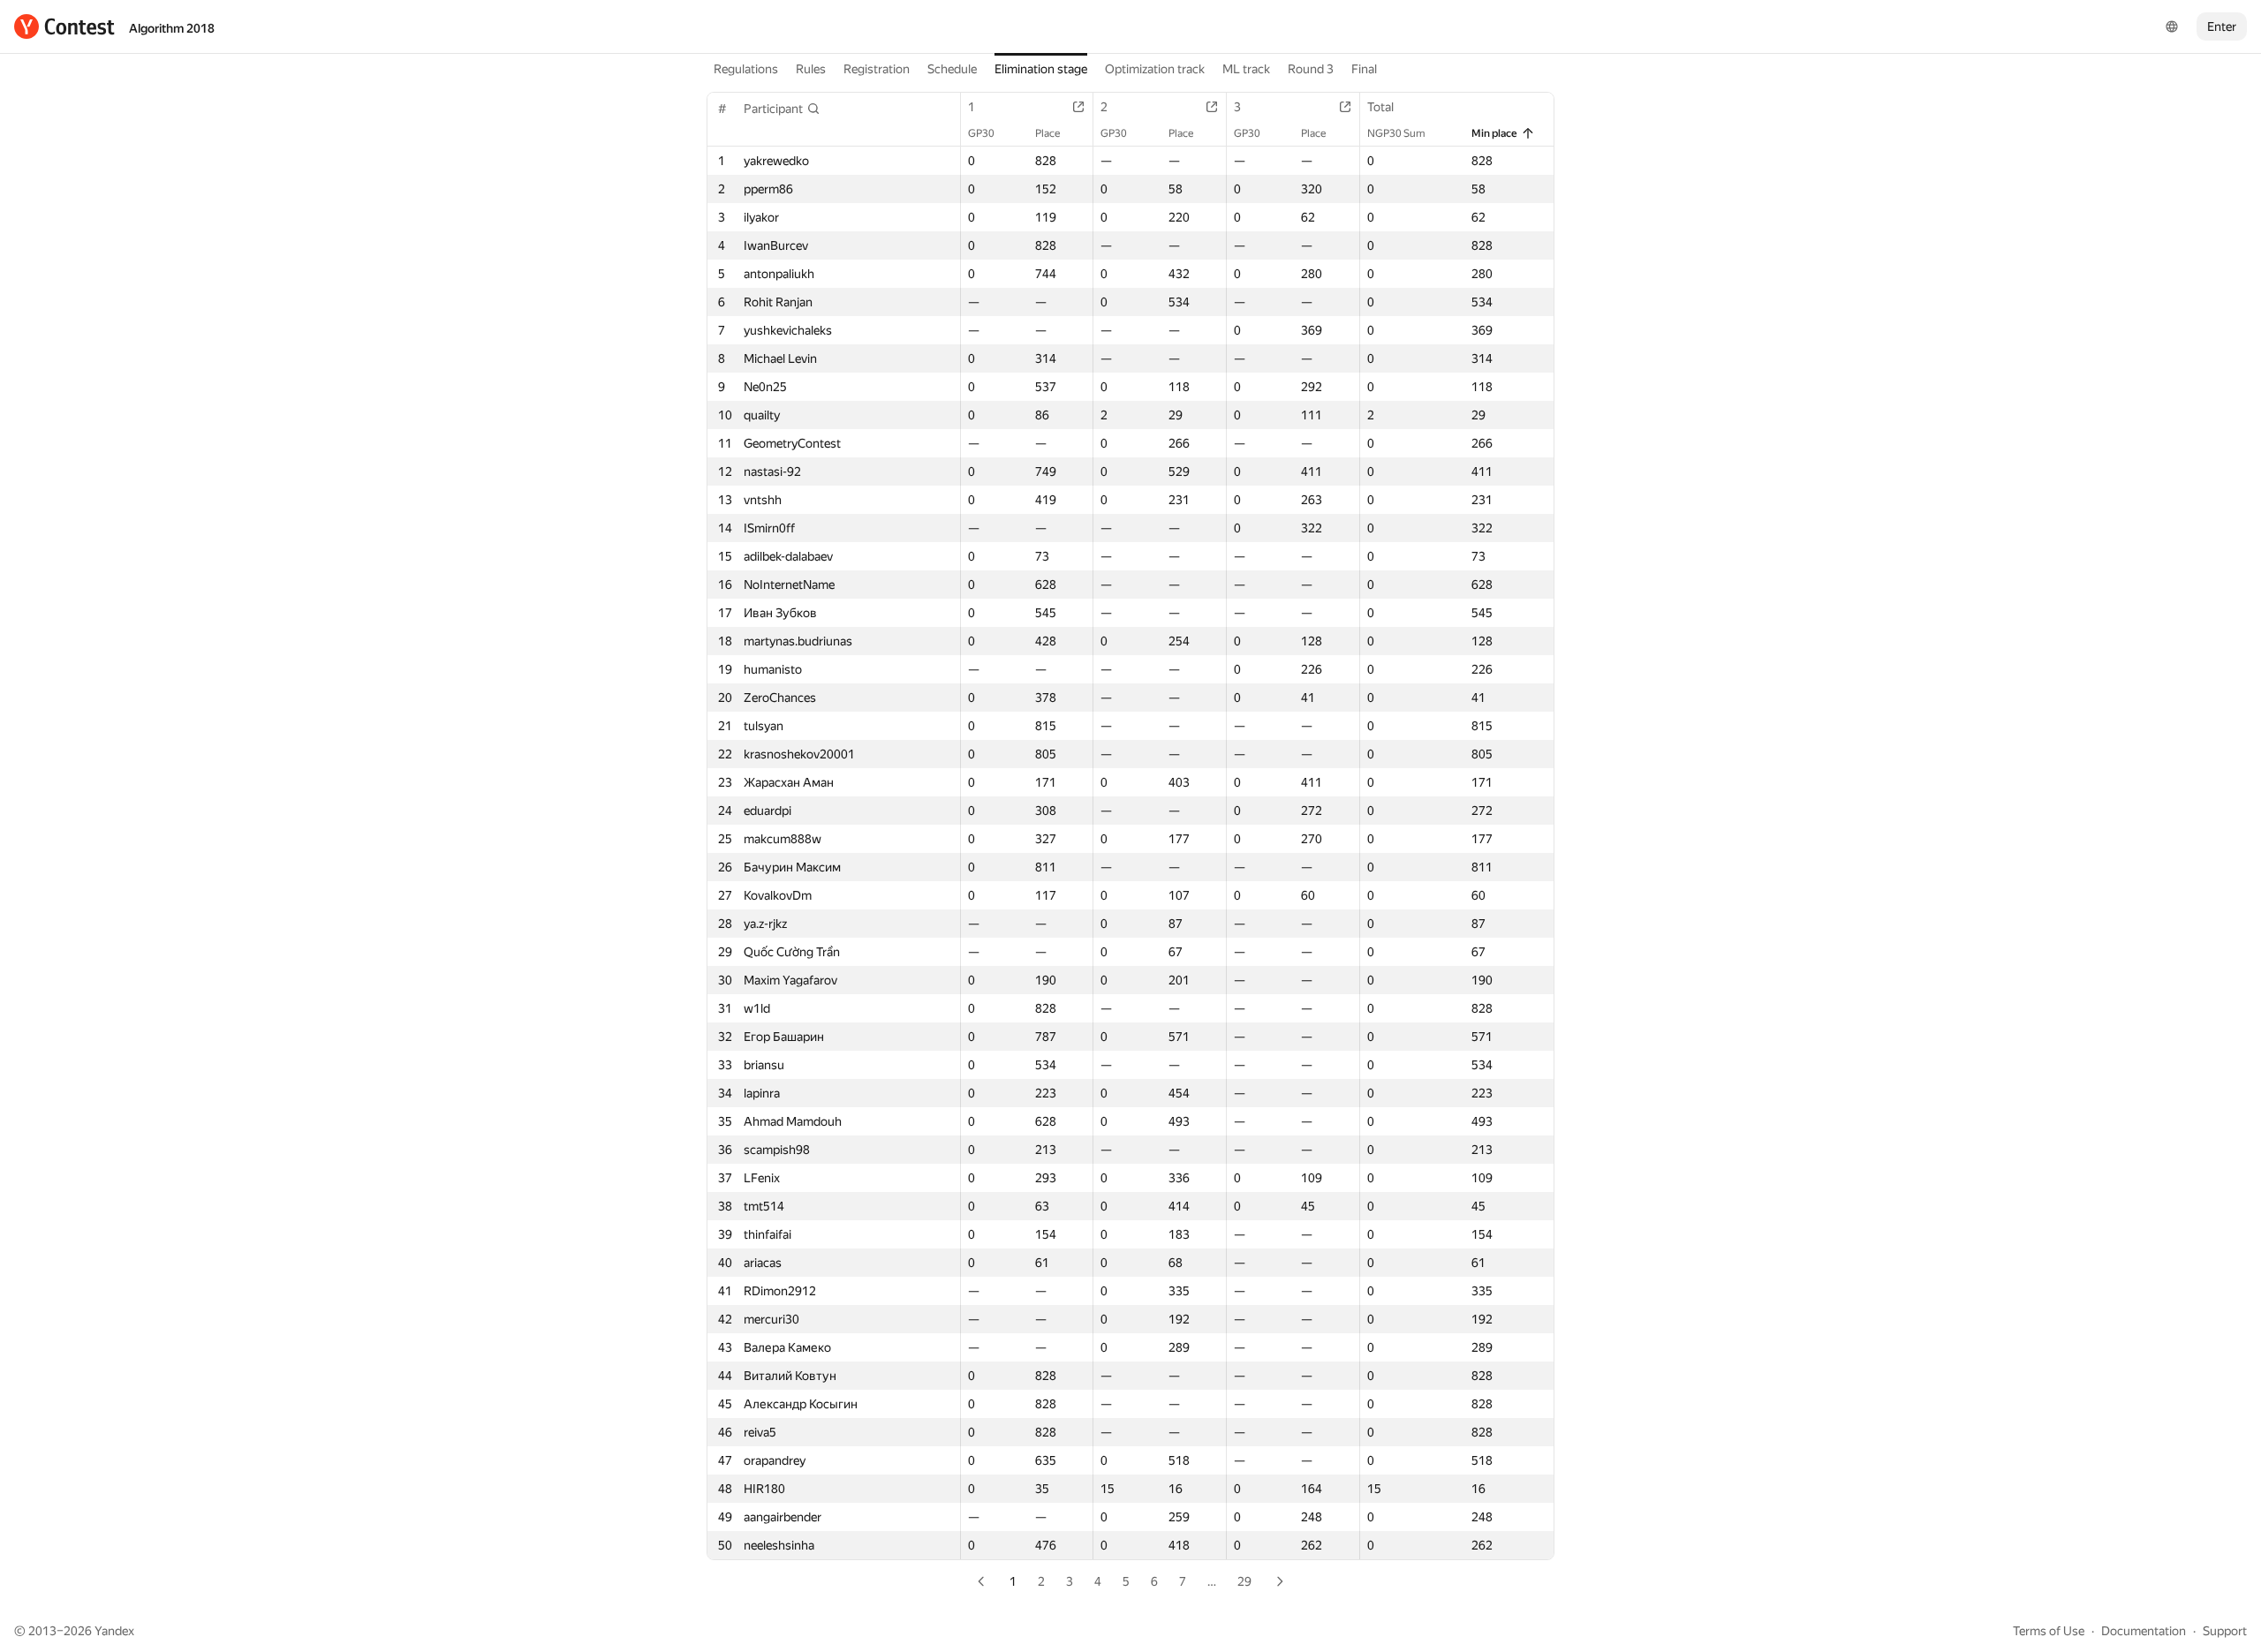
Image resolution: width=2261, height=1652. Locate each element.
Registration (877, 69)
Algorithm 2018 (172, 28)
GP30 (981, 133)
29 (1244, 1581)
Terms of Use (2049, 1631)
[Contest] (64, 26)
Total (1380, 107)
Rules (811, 69)
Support (2225, 1631)
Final (1364, 69)
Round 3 (1311, 69)
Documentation (2144, 1631)
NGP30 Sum (1396, 133)
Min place (1494, 133)
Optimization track (1155, 69)
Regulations (746, 69)
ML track (1246, 69)
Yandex (114, 1631)
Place (1047, 133)
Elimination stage (1041, 69)
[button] (782, 109)
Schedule (952, 69)
